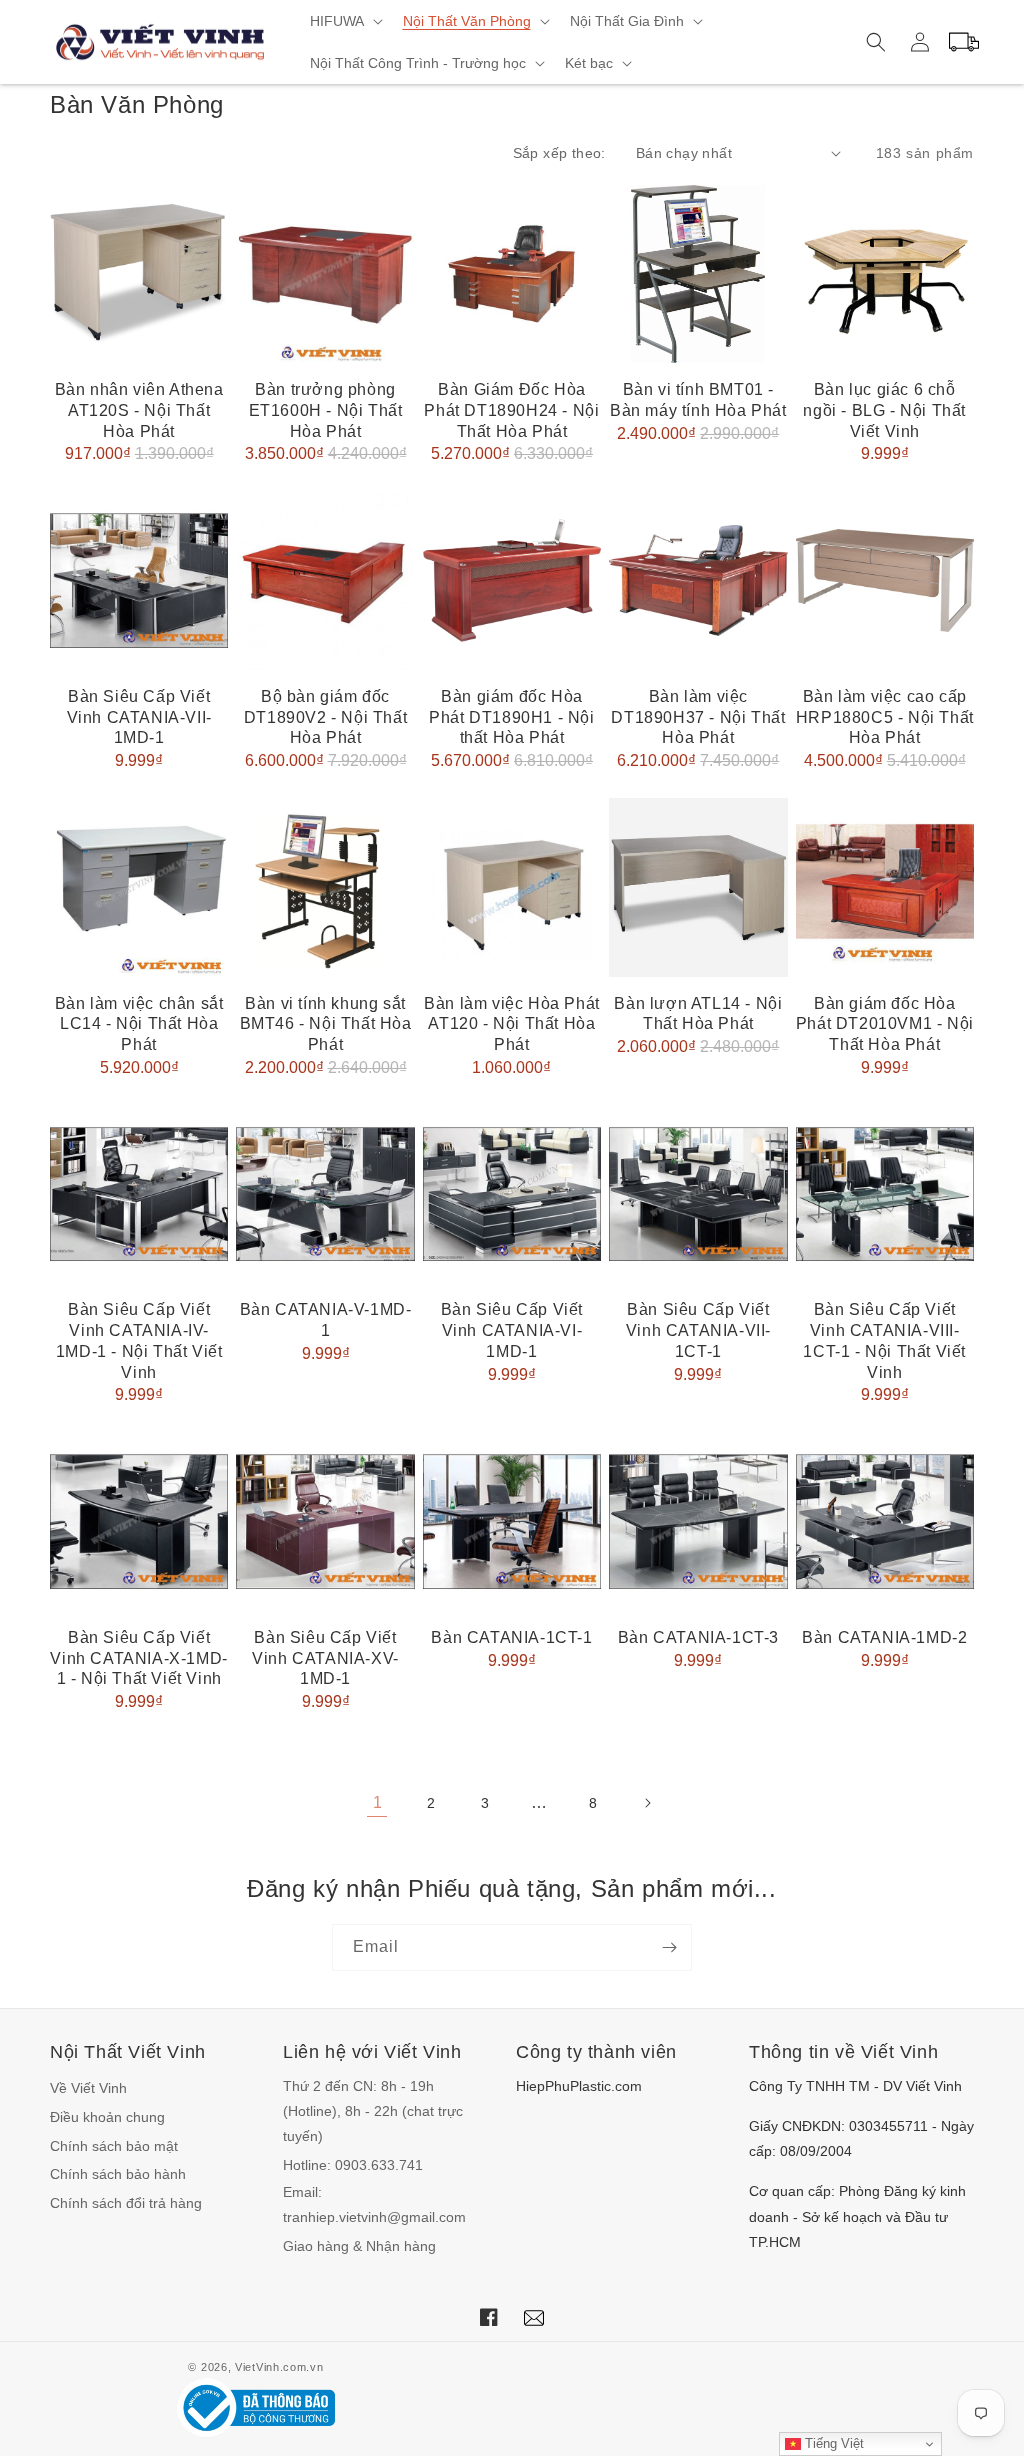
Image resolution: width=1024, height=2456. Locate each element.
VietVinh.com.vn (279, 2367)
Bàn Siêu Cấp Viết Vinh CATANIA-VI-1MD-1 (512, 1330)
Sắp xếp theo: (559, 153)
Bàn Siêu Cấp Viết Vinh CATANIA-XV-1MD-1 (325, 1658)
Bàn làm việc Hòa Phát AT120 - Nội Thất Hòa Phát (512, 1024)
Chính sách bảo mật (114, 2146)
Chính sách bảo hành (118, 2174)
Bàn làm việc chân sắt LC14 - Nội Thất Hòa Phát (139, 1024)
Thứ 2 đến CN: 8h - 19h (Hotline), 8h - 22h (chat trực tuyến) (373, 2111)
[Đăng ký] (669, 1947)
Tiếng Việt (832, 2443)
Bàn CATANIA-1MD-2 (884, 1637)
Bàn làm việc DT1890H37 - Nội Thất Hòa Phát (698, 717)
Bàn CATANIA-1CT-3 (698, 1637)
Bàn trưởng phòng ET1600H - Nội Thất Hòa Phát (326, 410)
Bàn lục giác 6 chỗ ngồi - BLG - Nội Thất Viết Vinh (884, 410)
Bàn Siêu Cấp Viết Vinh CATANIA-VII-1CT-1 (698, 1330)
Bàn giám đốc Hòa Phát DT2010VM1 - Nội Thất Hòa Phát (885, 1024)
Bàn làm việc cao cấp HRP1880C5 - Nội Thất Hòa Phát (885, 717)
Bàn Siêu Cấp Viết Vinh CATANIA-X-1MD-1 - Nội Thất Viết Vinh (138, 1658)
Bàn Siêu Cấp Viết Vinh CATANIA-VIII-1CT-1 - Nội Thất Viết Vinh (884, 1340)
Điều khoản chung (107, 2117)
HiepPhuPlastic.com (579, 2086)
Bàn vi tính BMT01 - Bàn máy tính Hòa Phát (698, 400)
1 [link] (377, 1802)
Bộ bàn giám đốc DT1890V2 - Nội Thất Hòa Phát (325, 717)
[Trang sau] (647, 1803)
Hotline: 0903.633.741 (353, 2165)
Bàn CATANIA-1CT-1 (511, 1637)
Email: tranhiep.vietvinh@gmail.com (374, 2204)
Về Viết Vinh (88, 2088)
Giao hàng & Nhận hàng (359, 2246)
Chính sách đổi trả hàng (126, 2203)
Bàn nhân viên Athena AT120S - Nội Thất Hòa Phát (139, 410)
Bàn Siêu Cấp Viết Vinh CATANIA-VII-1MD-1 (139, 717)
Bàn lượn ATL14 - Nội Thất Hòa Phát (698, 1014)
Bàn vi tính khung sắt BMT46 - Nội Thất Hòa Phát (326, 1024)
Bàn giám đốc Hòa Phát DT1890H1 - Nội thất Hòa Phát (511, 717)
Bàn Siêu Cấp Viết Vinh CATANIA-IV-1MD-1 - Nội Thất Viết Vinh (139, 1340)
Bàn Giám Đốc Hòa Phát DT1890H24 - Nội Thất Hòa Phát (511, 410)
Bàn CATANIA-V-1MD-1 (326, 1320)
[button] (344, 21)
